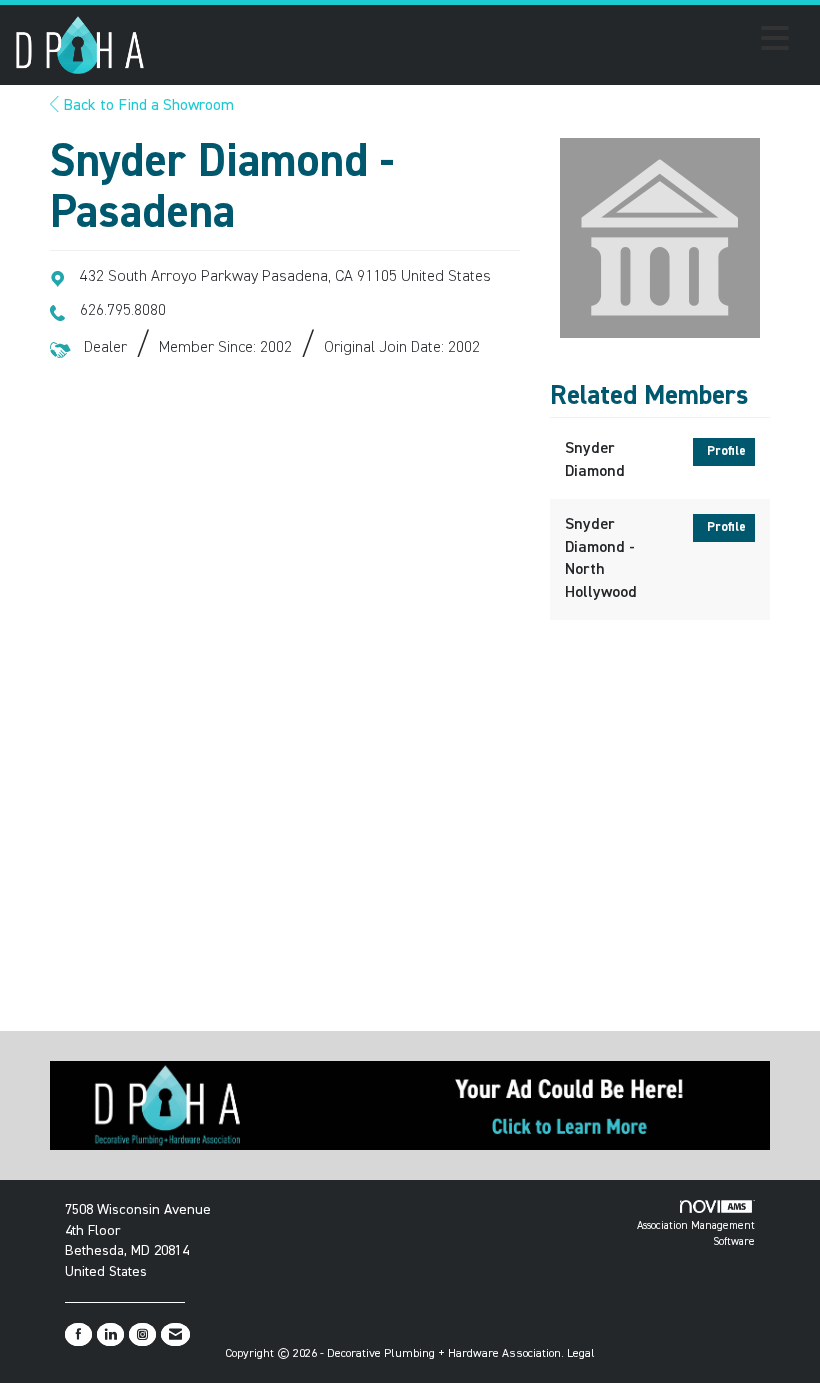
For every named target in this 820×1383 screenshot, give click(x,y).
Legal (581, 1354)
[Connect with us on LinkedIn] (110, 1334)
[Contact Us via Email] (175, 1334)
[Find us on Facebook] (78, 1334)
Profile (726, 451)
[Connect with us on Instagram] (142, 1334)
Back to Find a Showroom (146, 106)
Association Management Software (696, 1233)
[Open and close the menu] (472, 42)
